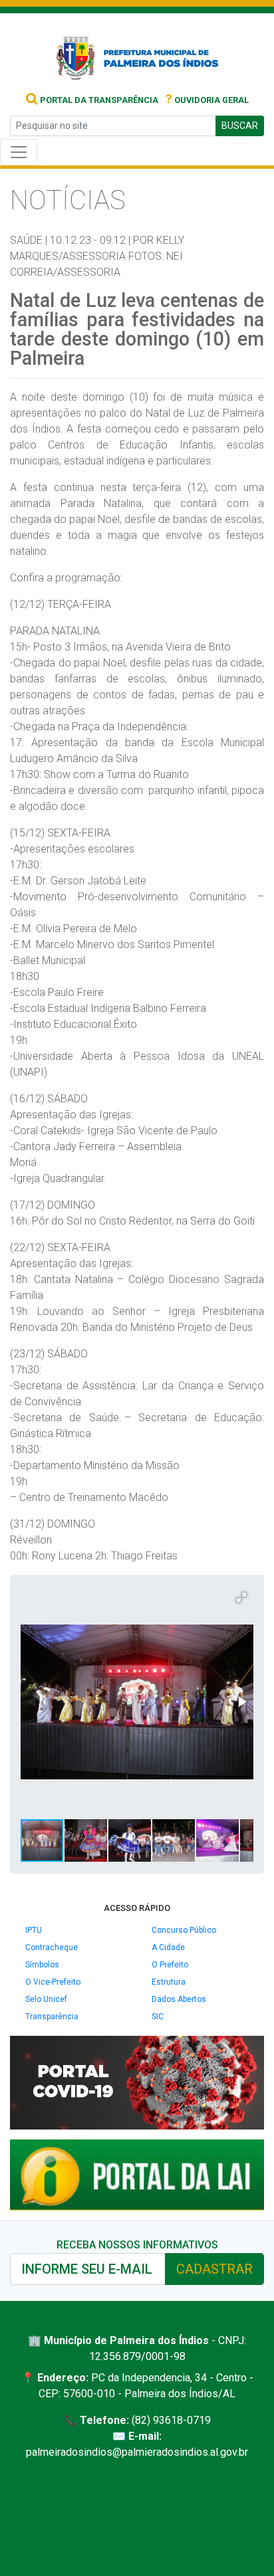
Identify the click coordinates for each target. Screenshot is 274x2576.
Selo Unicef (46, 1999)
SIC (158, 2017)
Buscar (240, 126)
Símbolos (42, 1965)
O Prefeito (170, 1965)
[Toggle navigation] (19, 152)
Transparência (52, 2017)
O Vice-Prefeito (53, 1982)
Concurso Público (184, 1930)
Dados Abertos (179, 1999)
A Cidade (168, 1947)
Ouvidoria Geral (207, 100)
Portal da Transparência (98, 100)
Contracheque (52, 1947)
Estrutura (169, 1982)
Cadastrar (214, 2269)
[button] (241, 1597)
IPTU (34, 1930)
